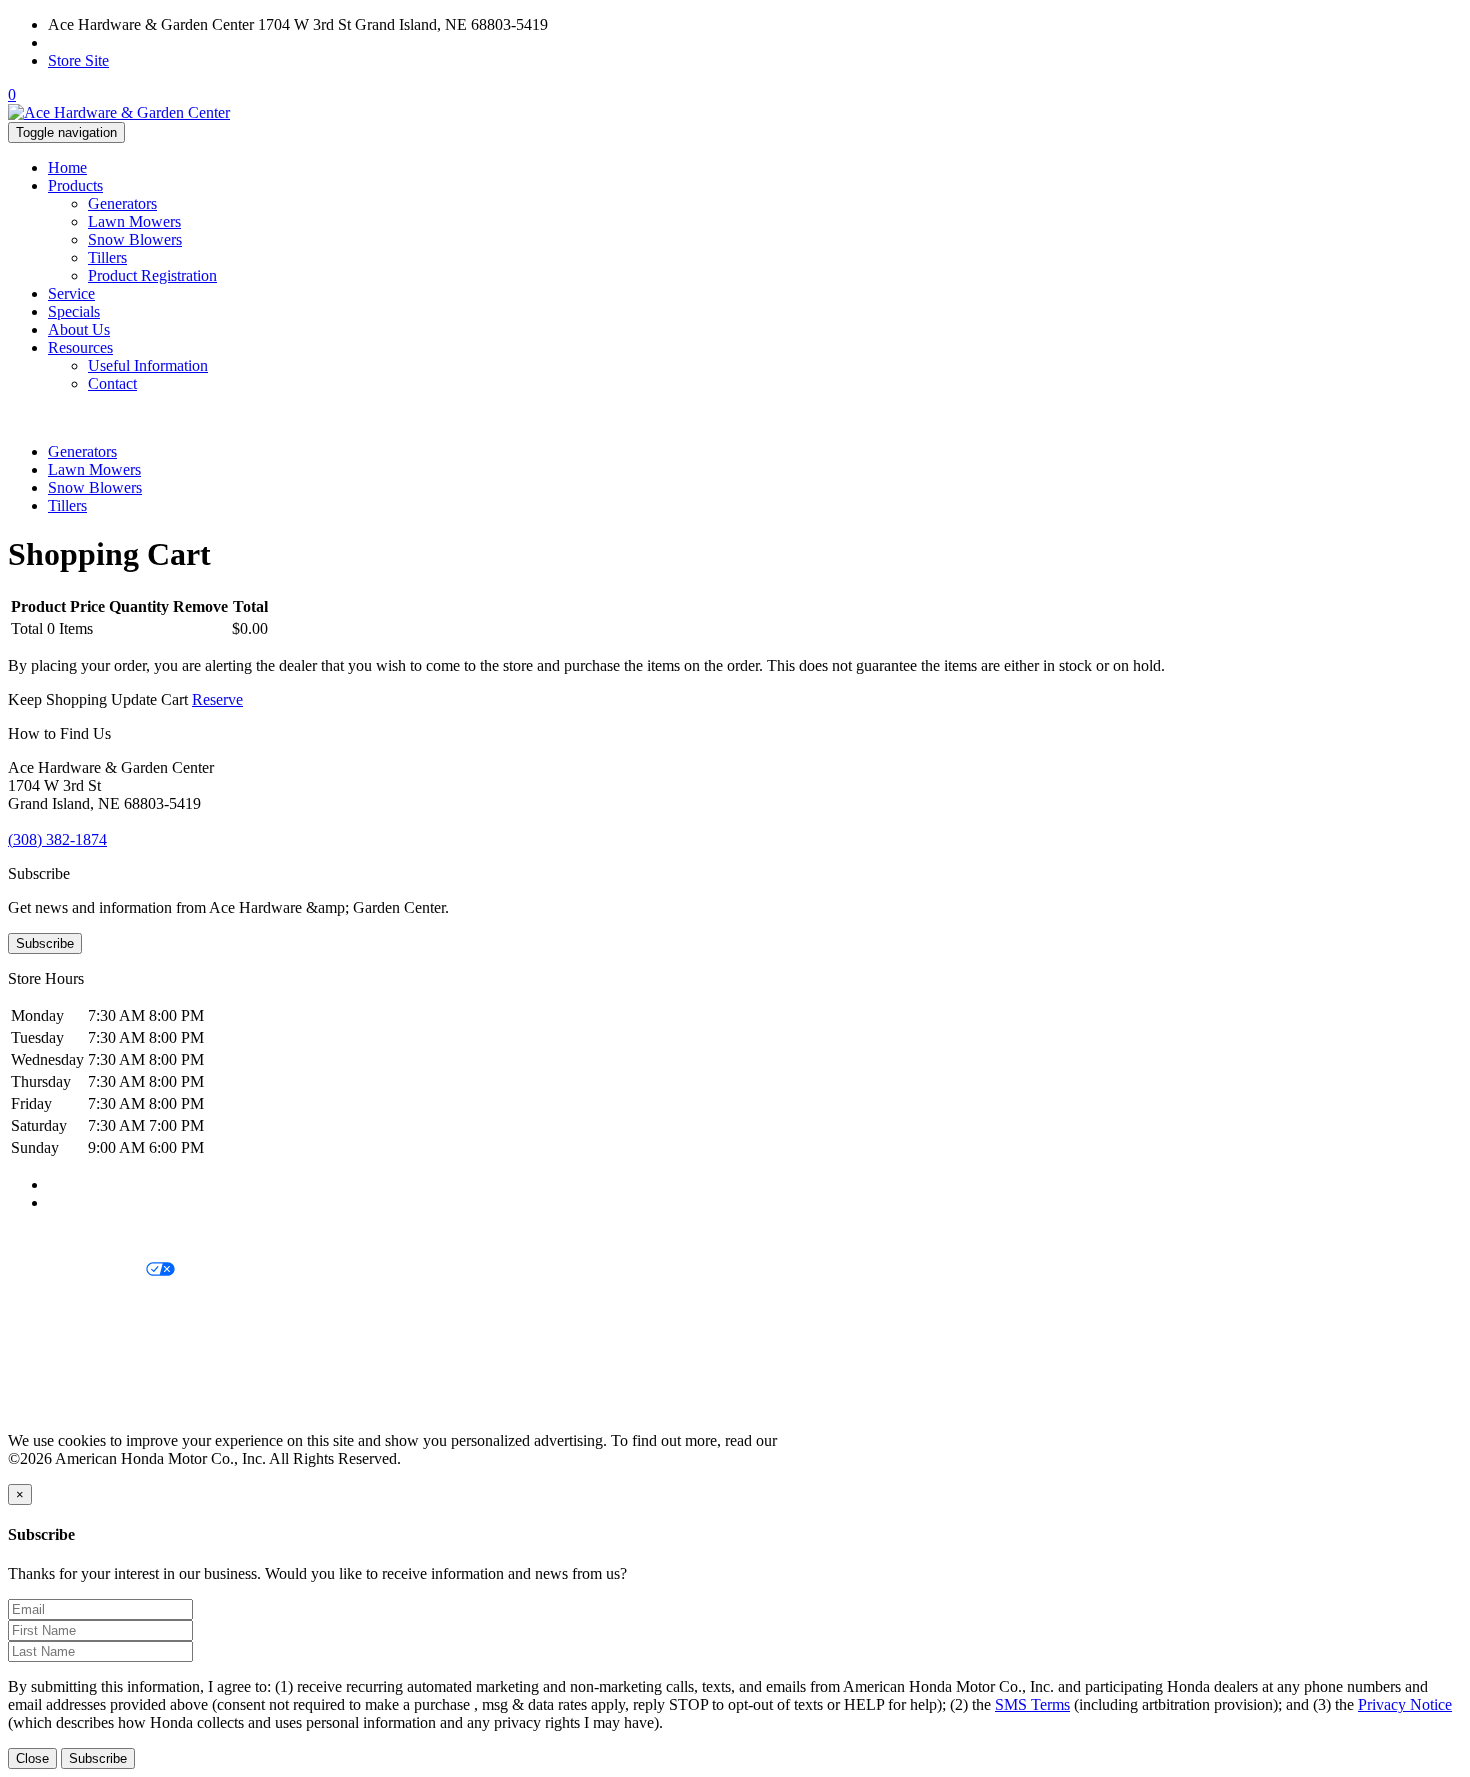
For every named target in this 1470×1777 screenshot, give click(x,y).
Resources (80, 347)
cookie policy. (825, 1440)
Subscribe (45, 943)
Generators (122, 203)
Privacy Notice (55, 1236)
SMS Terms (45, 1338)
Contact (112, 383)
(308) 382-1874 (97, 42)
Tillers (107, 257)
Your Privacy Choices (77, 1270)
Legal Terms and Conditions (97, 1304)
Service (71, 293)
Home (67, 167)
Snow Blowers (135, 239)
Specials (74, 311)
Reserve (217, 699)
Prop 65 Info (48, 1372)
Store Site (78, 60)
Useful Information (148, 365)
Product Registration (152, 275)
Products (75, 185)
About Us (79, 329)
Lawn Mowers (134, 221)
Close (32, 1758)
